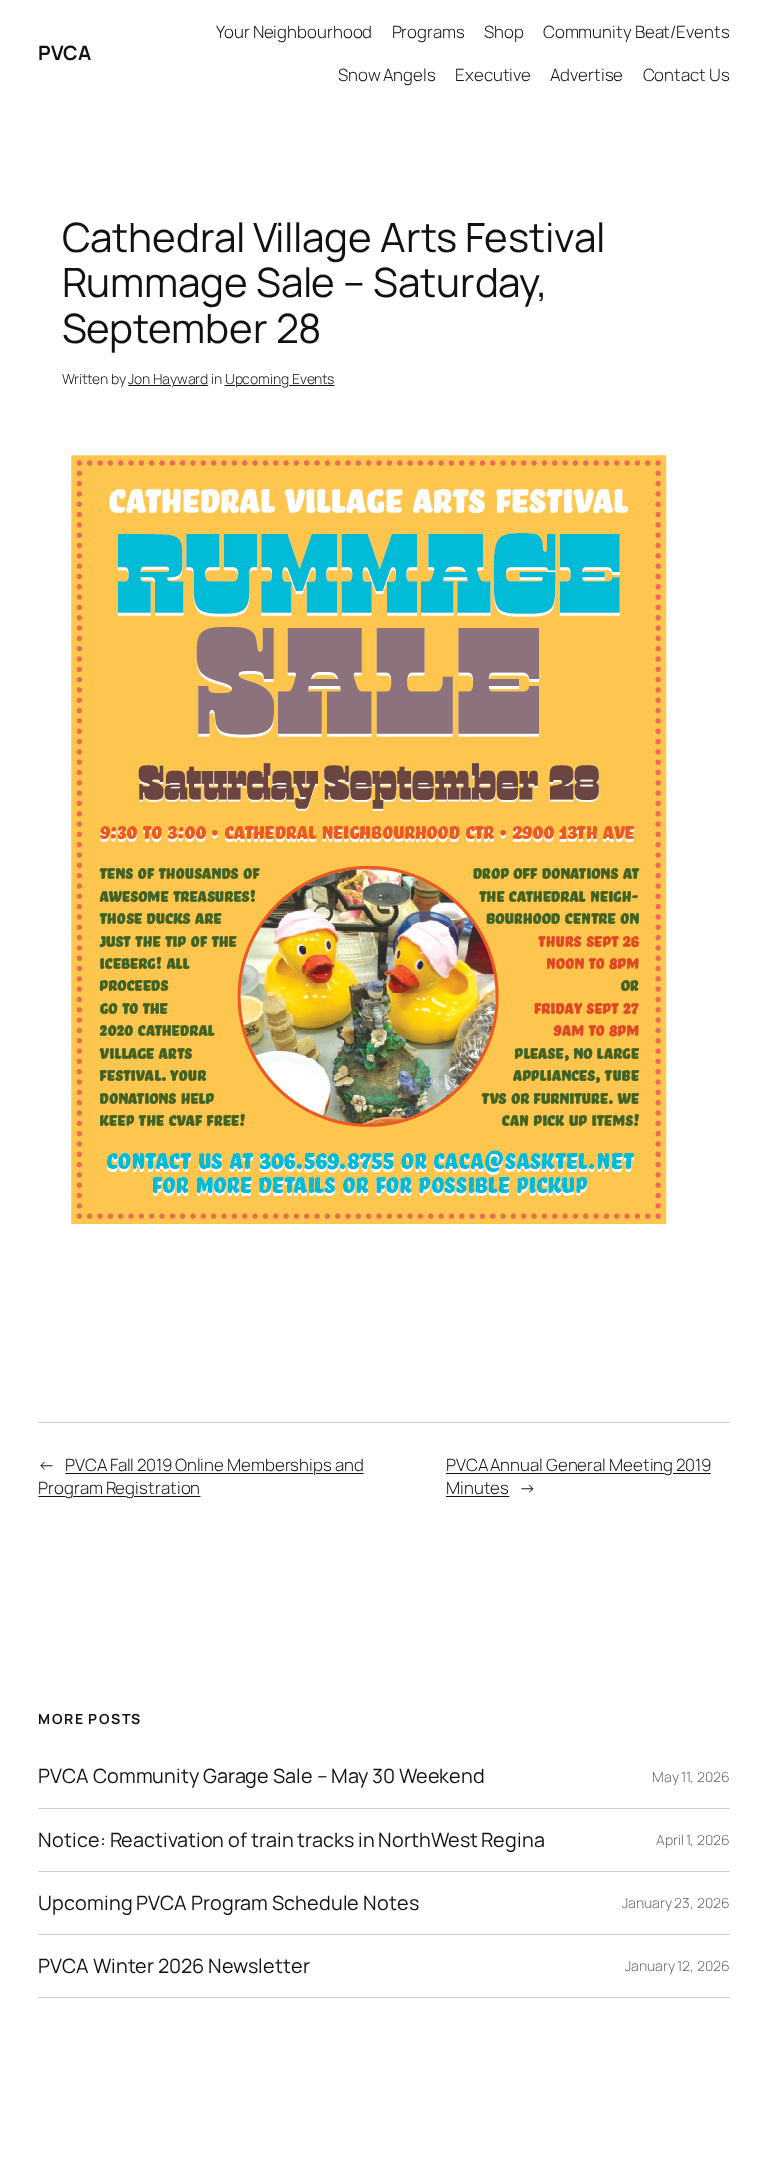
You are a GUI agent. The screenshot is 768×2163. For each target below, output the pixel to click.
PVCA (64, 52)
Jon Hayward (168, 378)
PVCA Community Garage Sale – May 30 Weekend (261, 1776)
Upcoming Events (280, 378)
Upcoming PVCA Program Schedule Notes (228, 1903)
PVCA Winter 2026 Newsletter (173, 1966)
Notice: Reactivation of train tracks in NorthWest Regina (291, 1840)
